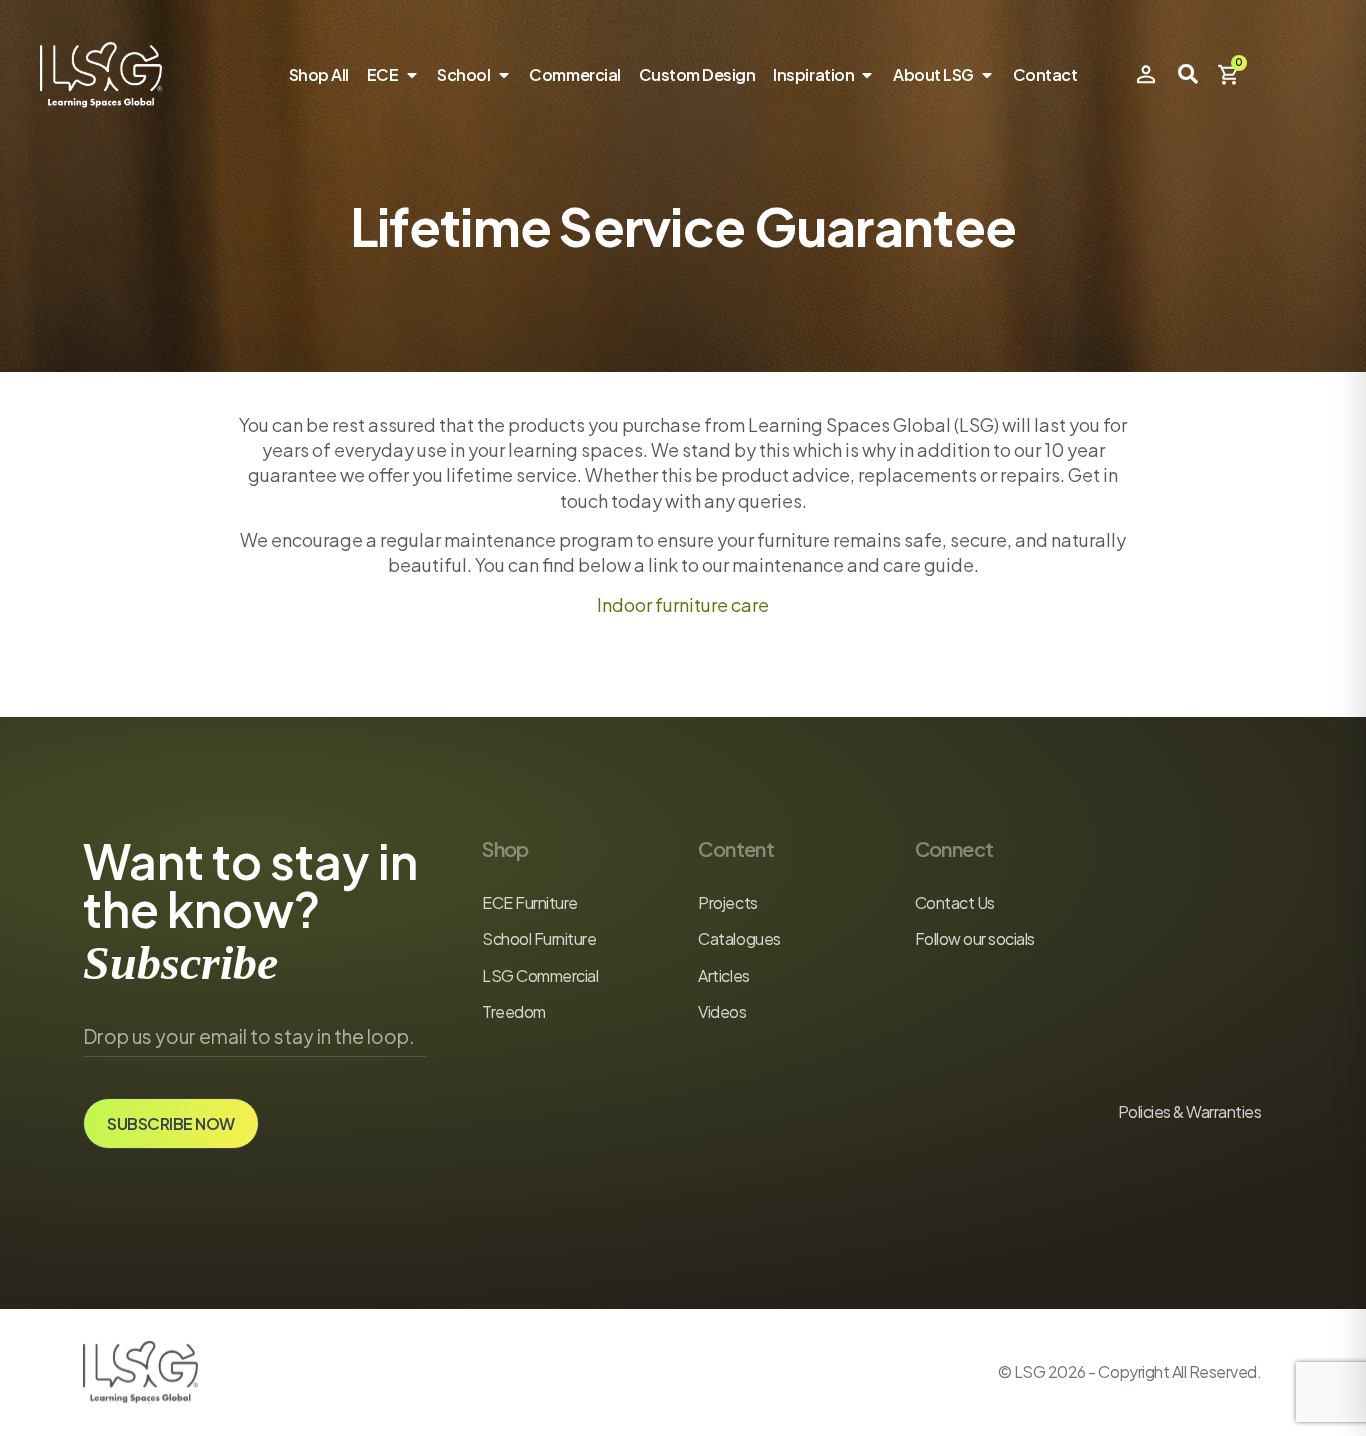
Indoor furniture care (683, 604)
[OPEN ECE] (411, 75)
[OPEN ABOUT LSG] (987, 75)
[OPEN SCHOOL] (503, 75)
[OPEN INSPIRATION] (867, 75)
